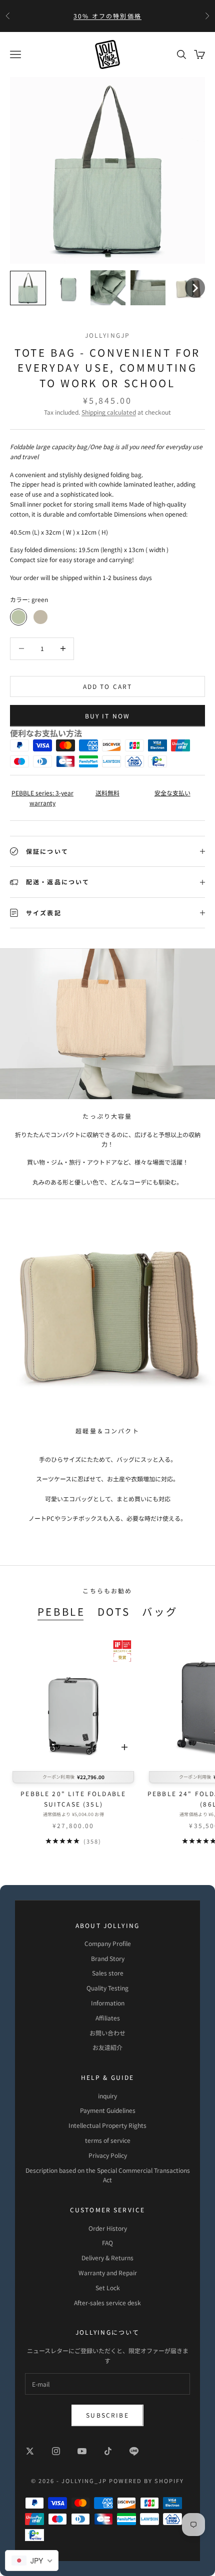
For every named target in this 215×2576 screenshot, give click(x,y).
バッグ (160, 1611)
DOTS (114, 1611)
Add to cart (108, 686)
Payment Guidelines (108, 2110)
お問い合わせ (107, 2033)
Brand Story (108, 1958)
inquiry (107, 2096)
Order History (108, 2228)
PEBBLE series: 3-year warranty (42, 798)
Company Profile (108, 1943)
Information (108, 2003)
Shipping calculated (109, 412)
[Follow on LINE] (134, 2451)
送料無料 (107, 793)
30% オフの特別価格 (107, 16)
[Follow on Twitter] (30, 2451)
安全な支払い (172, 793)
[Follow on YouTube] (82, 2451)
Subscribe (107, 2415)
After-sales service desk (107, 2302)
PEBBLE (61, 1611)
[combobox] (32, 2561)
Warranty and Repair (108, 2272)
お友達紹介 (107, 2047)
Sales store (108, 1973)
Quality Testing (107, 1988)
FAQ (107, 2243)
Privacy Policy (108, 2155)
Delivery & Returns (107, 2257)
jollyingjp (108, 335)
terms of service (108, 2140)
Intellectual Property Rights (107, 2125)
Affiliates (108, 2018)
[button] (28, 288)
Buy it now (108, 716)
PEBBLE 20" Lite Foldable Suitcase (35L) (73, 1798)
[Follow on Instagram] (56, 2451)
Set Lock (108, 2287)
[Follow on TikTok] (108, 2451)
